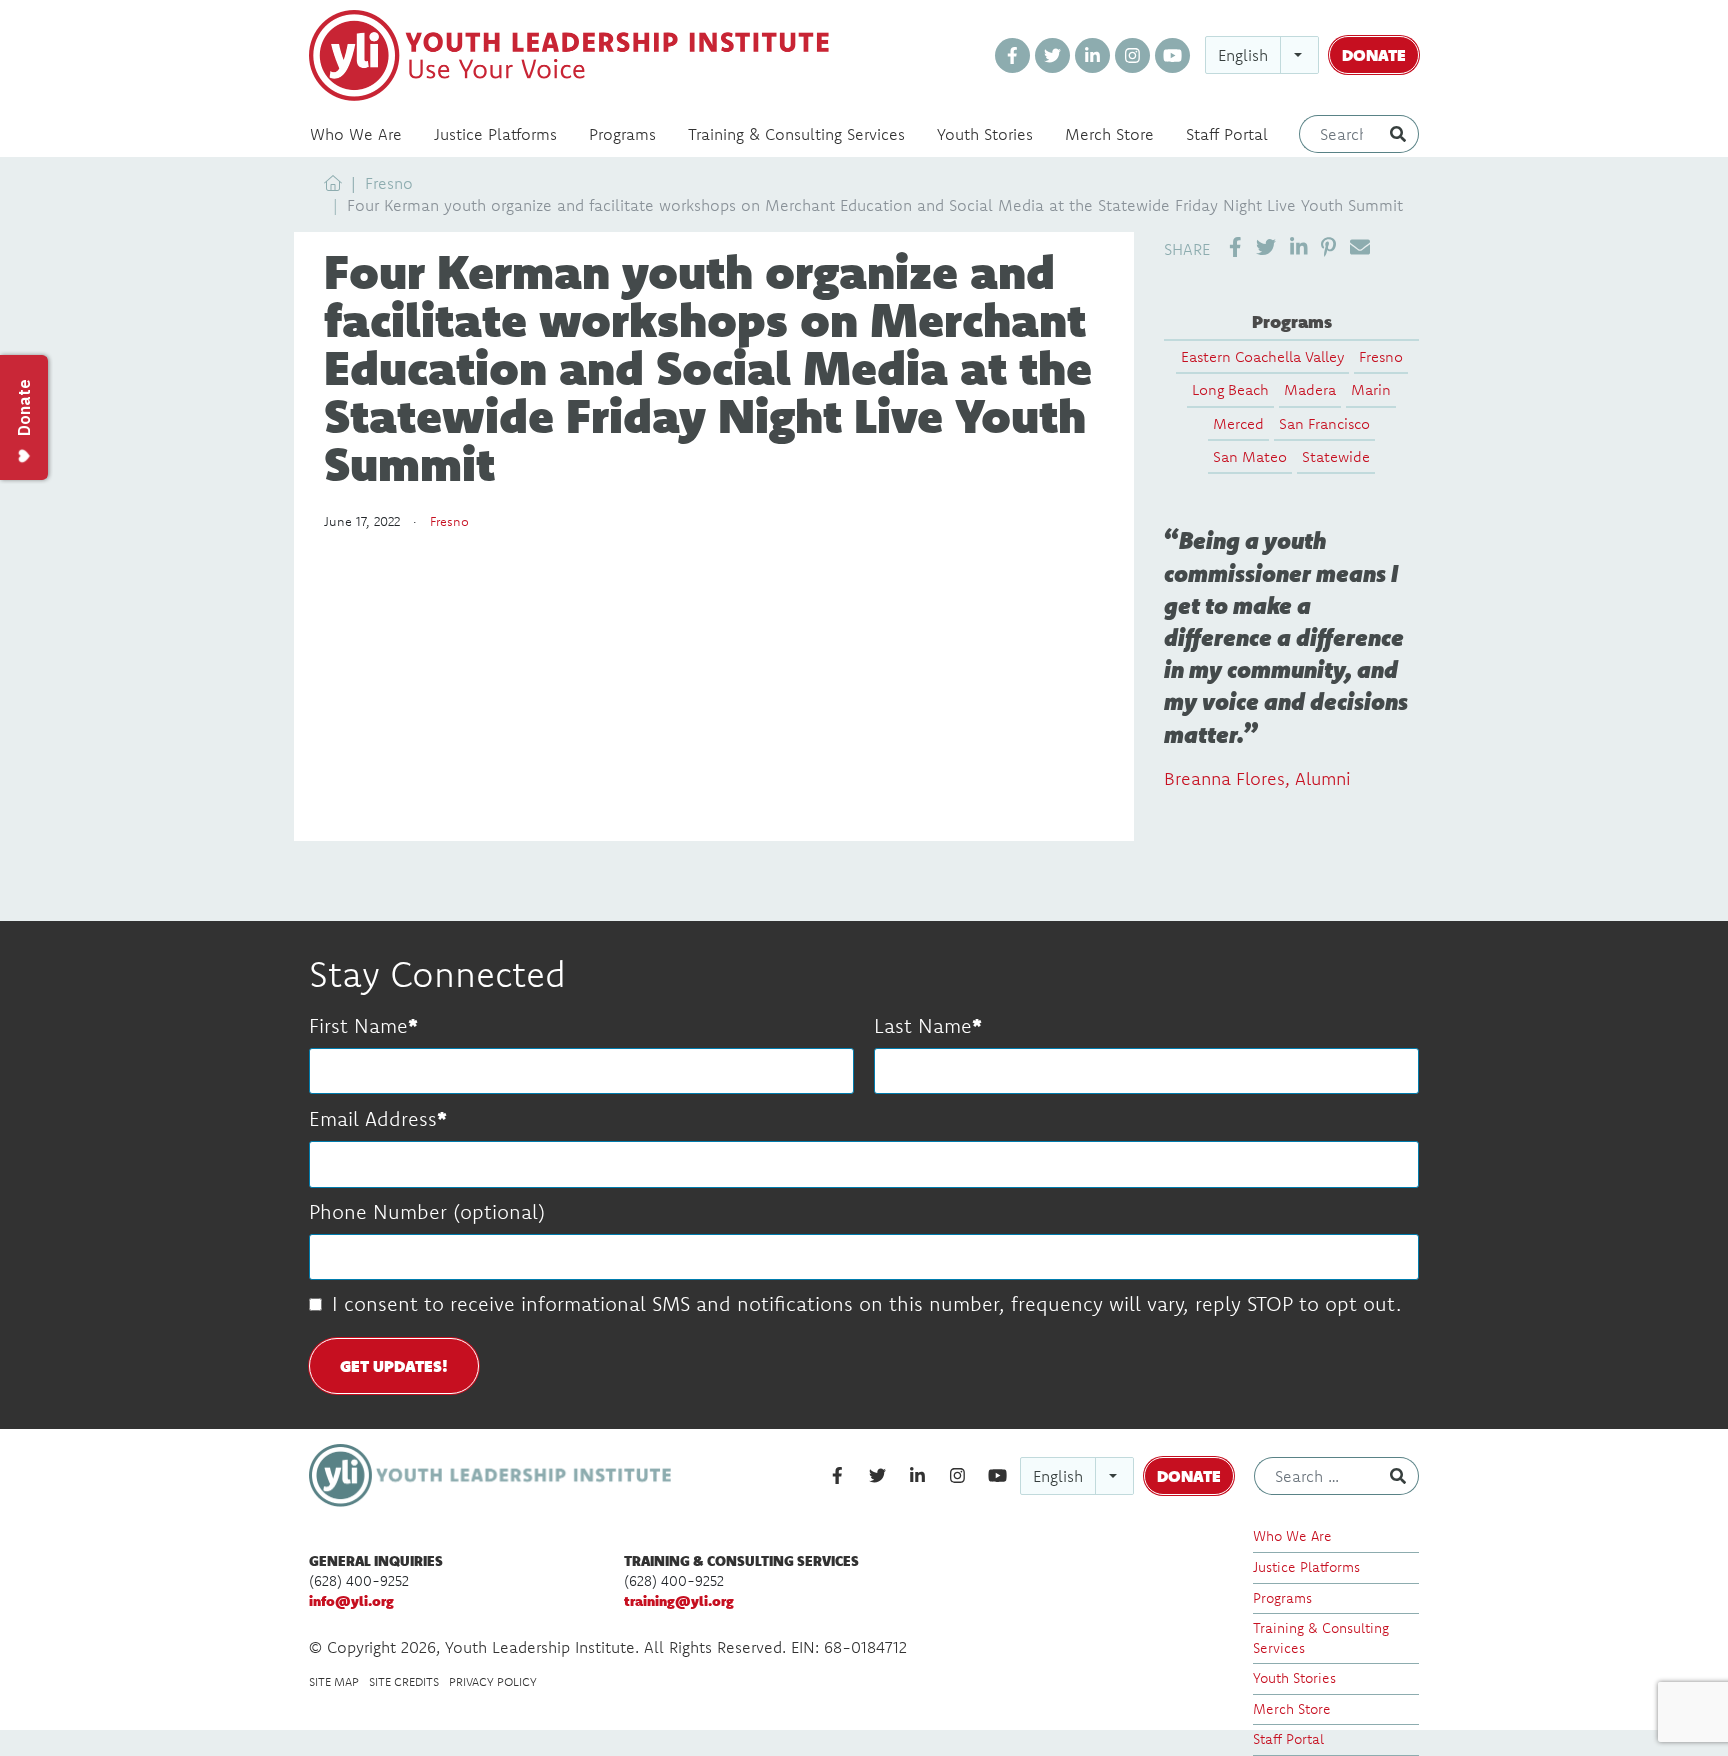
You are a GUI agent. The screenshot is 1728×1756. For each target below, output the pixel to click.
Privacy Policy (493, 1681)
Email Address (373, 1118)
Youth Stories (985, 134)
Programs (622, 134)
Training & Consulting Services (796, 134)
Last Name (923, 1025)
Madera (1310, 389)
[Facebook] (1012, 55)
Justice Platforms (495, 134)
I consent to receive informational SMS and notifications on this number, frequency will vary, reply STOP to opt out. (866, 1303)
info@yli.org (351, 1601)
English (1243, 55)
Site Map (334, 1681)
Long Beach (1230, 389)
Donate (1374, 54)
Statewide (1336, 456)
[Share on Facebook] (1235, 248)
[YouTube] (1172, 55)
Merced (1238, 423)
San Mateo (1250, 456)
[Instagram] (1132, 55)
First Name (358, 1025)
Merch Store (1109, 134)
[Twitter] (1052, 55)
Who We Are (356, 134)
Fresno (389, 183)
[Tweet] (1266, 248)
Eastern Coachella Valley (1262, 356)
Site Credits (404, 1681)
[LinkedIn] (1092, 55)
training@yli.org (679, 1601)
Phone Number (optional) (427, 1211)
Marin (1371, 389)
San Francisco (1324, 423)
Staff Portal (1227, 134)
